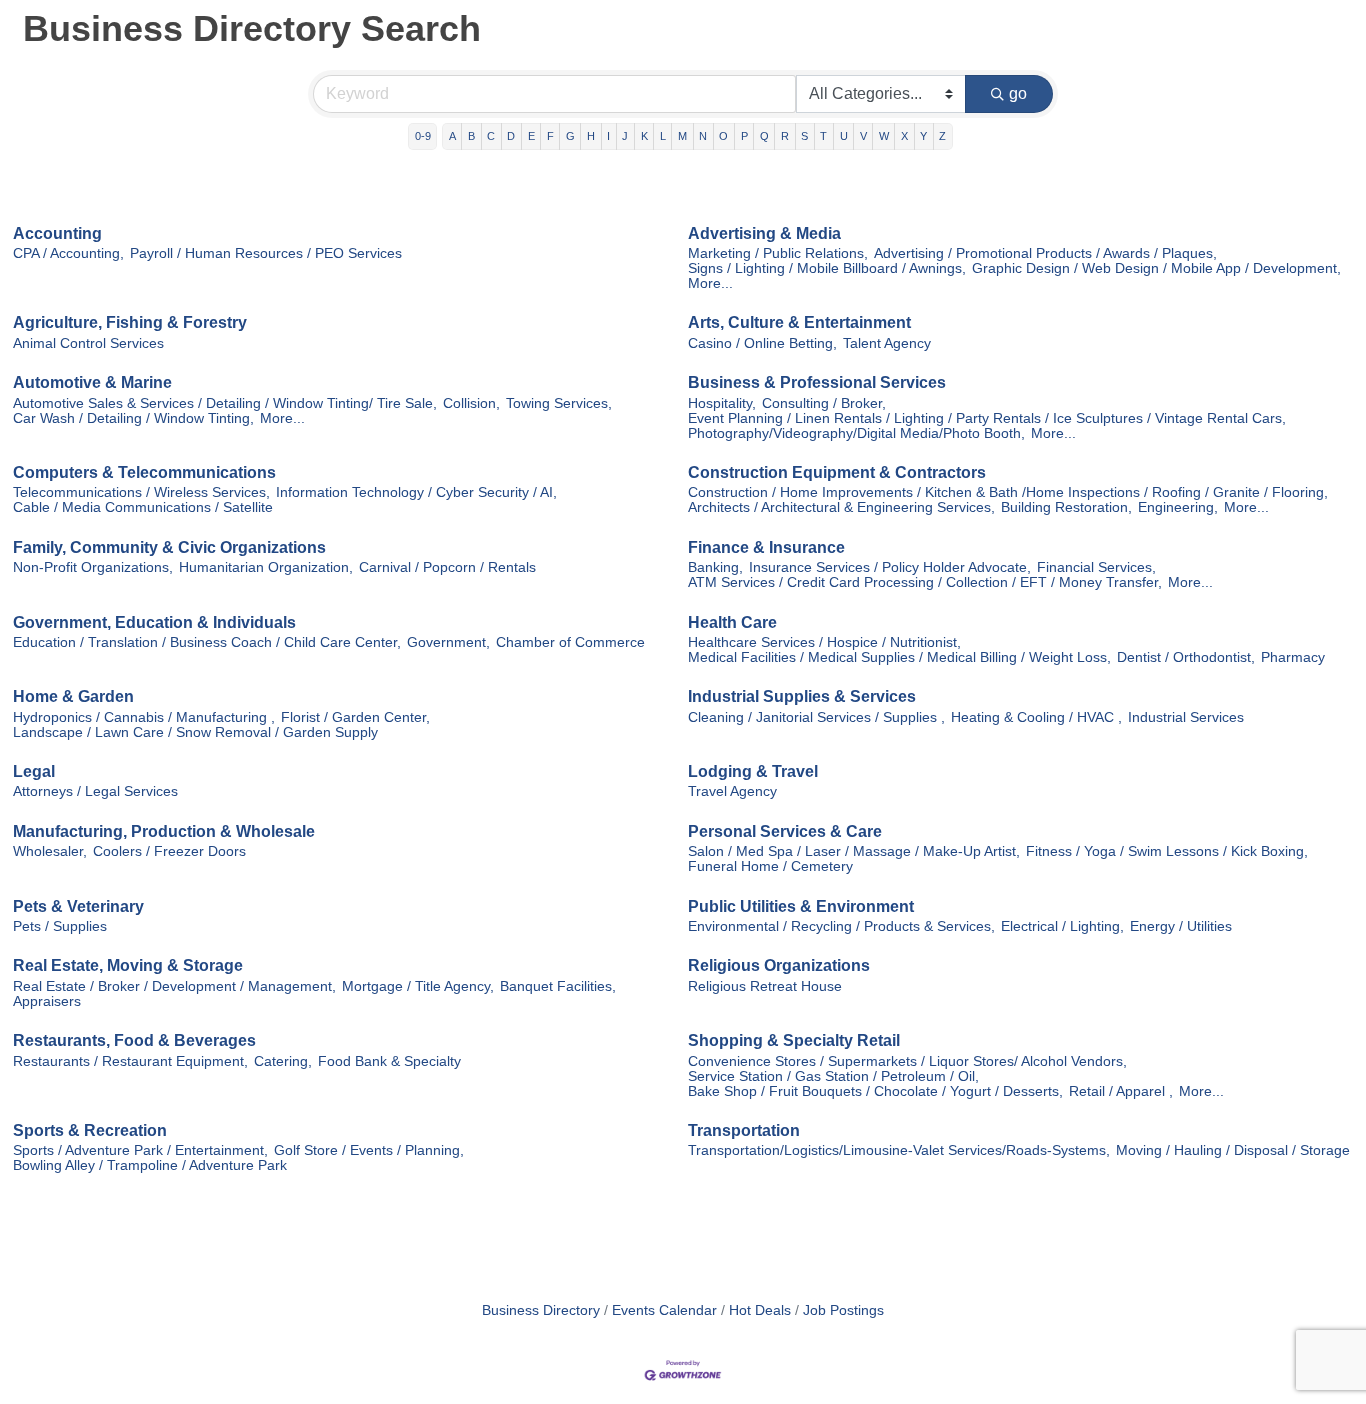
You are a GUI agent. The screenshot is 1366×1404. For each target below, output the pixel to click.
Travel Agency (732, 791)
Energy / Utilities (1181, 926)
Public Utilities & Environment (801, 906)
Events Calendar (664, 1310)
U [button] (844, 136)
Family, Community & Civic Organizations (169, 547)
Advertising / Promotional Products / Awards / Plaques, (1045, 253)
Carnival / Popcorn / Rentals (447, 567)
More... (710, 283)
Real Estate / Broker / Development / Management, (174, 986)
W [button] (884, 136)
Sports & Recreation (90, 1130)
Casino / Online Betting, (762, 343)
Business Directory (541, 1310)
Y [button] (923, 136)
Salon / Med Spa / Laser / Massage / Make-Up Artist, (854, 851)
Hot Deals (760, 1310)
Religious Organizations (779, 965)
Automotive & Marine (92, 382)
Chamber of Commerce (570, 642)
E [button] (531, 136)
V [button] (863, 136)
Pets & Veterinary (78, 906)
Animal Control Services (88, 343)
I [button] (608, 136)
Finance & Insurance (766, 547)
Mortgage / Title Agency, (418, 986)
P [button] (744, 136)
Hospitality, (722, 403)
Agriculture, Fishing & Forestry (130, 322)
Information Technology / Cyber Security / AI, (416, 492)
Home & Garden (73, 696)
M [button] (682, 136)
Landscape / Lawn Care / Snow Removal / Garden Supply (195, 732)
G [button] (570, 136)
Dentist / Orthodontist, (1186, 657)
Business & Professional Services (817, 382)
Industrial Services (1186, 717)
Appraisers (47, 1001)
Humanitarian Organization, (266, 567)
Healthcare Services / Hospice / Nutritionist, (824, 642)
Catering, (283, 1061)
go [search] (1018, 93)
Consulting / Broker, (824, 403)
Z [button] (942, 136)
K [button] (644, 136)
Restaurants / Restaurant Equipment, (130, 1061)
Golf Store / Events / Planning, (369, 1150)
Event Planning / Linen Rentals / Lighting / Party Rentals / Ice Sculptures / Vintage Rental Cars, (987, 418)
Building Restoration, (1066, 507)
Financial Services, (1096, 567)
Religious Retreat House (765, 986)
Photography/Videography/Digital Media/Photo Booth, (856, 433)
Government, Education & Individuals (154, 622)
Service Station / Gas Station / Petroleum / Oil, (833, 1076)
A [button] (452, 136)
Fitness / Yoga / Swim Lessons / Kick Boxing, (1167, 851)
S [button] (804, 136)
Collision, (471, 403)
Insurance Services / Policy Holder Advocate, (890, 567)
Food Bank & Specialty (389, 1061)
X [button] (904, 136)
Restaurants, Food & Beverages (134, 1040)
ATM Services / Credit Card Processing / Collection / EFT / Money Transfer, (925, 582)
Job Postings (843, 1310)
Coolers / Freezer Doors (169, 851)
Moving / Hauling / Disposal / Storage (1233, 1150)
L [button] (663, 136)
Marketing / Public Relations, (778, 253)
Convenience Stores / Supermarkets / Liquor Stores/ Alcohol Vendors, (907, 1061)
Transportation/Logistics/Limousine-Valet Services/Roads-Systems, (899, 1150)
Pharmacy (1293, 657)
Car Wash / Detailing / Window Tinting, (133, 418)
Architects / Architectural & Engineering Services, (841, 507)
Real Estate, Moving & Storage (128, 965)
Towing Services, (559, 403)
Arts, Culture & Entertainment (799, 322)
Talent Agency (887, 343)
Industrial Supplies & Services (802, 696)
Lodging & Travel (753, 771)
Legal (34, 771)
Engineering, (1178, 507)
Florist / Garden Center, (355, 717)
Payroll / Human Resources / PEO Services (266, 253)
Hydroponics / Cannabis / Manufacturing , (144, 717)
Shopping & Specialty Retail (794, 1040)
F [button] (550, 136)
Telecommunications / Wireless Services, (141, 492)
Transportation (744, 1130)
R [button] (785, 136)
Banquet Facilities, (558, 986)
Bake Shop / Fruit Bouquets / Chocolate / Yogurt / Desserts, (875, 1091)
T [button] (823, 136)
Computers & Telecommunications (144, 472)
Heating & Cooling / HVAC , (1036, 717)
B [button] (471, 136)
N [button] (703, 136)
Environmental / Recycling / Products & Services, (841, 926)
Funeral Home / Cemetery (770, 866)
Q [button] (764, 136)
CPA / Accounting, (68, 253)
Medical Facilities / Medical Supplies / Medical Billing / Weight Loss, (899, 657)
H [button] (591, 136)
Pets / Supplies (60, 926)
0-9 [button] (423, 136)
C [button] (491, 136)
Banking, (715, 567)
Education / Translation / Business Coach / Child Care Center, (207, 642)
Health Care (732, 622)
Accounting (57, 233)
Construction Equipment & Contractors (837, 472)
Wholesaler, (50, 851)
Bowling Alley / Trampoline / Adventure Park (150, 1165)
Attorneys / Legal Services (95, 791)
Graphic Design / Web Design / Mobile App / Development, (1156, 268)
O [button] (723, 136)
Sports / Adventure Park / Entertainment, (140, 1150)
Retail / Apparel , (1121, 1091)
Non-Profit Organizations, (93, 567)
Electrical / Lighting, (1062, 926)
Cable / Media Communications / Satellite (143, 507)
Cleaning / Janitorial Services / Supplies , (816, 717)
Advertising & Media (764, 233)
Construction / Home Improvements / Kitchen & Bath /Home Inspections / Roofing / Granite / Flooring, (1008, 492)
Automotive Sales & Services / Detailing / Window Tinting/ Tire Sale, (225, 403)
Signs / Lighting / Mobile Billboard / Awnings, (827, 268)
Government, (448, 642)
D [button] (511, 136)
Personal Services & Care (785, 831)
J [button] (625, 136)
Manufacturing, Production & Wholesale (164, 831)
